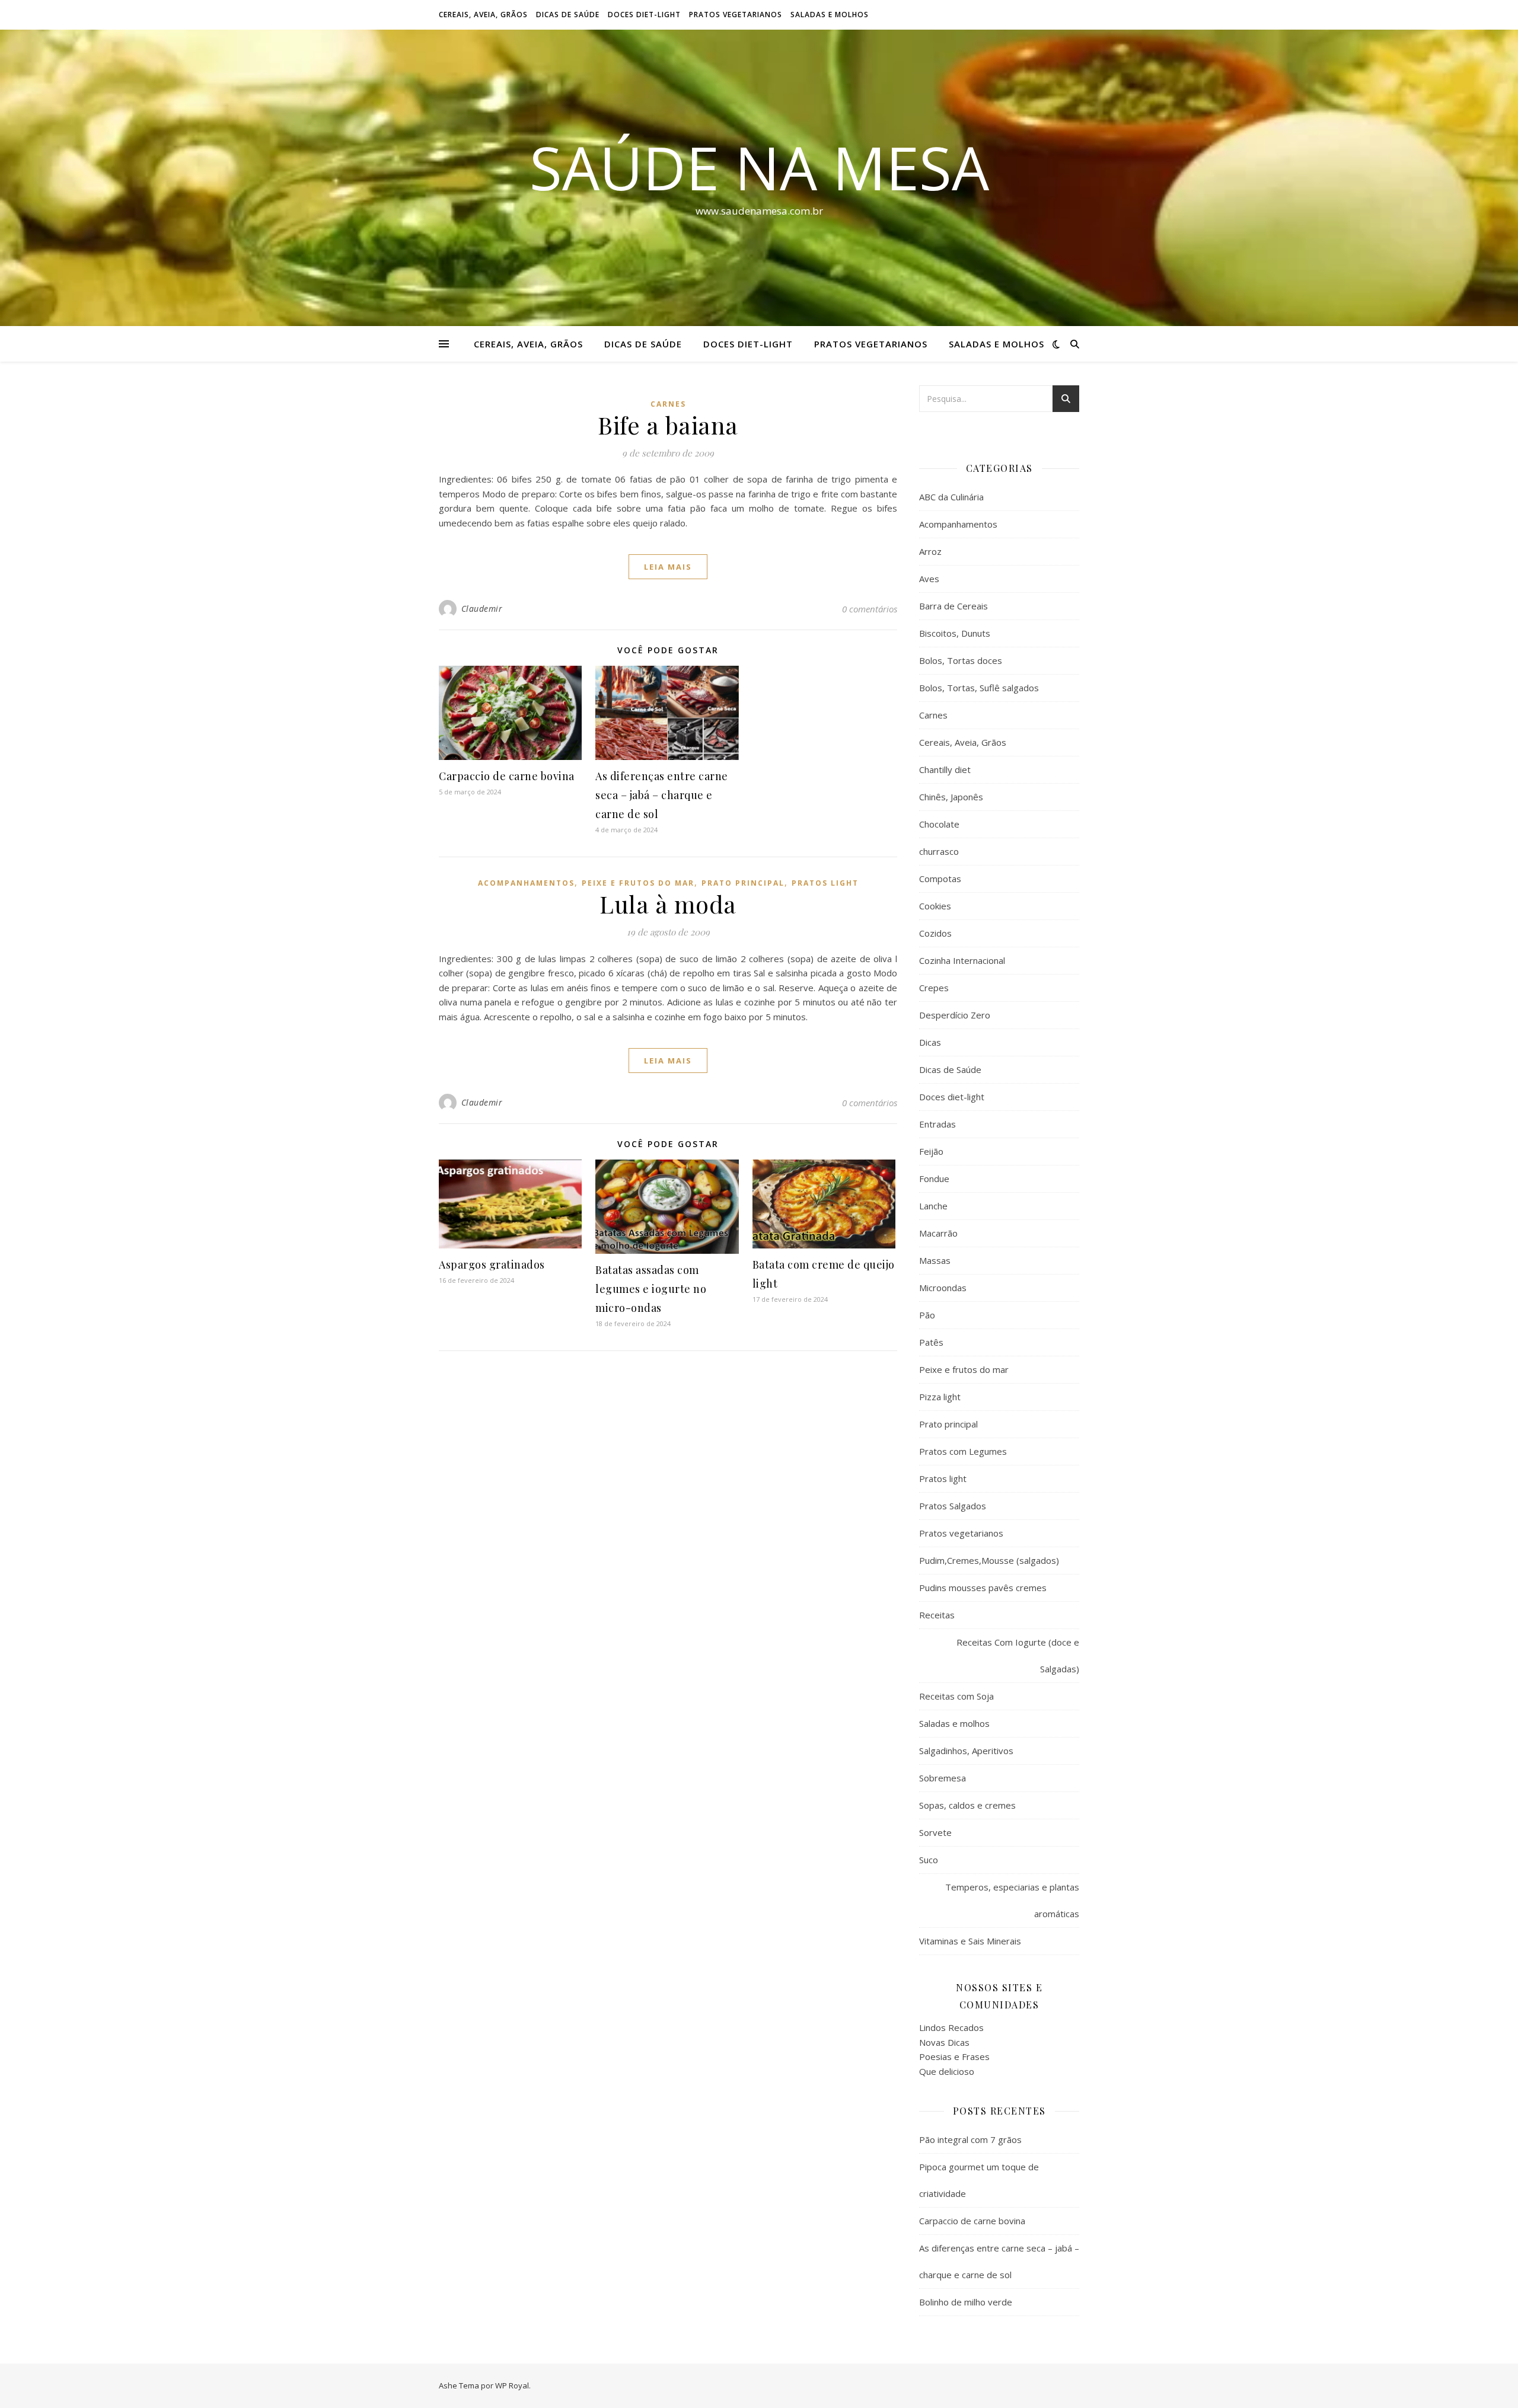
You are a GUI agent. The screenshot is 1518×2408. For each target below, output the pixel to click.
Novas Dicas (944, 2042)
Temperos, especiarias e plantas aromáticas (1012, 1900)
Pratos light (825, 883)
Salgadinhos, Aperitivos (966, 1751)
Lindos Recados (951, 2027)
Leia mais (668, 567)
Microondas (943, 1288)
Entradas (937, 1124)
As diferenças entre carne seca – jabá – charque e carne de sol (662, 795)
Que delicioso (947, 2071)
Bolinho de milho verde (966, 2302)
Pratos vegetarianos (736, 15)
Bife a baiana (668, 425)
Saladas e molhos (830, 15)
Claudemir (482, 609)
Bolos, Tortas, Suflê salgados (979, 688)
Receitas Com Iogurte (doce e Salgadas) (1018, 1655)
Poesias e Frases (954, 2056)
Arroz (930, 551)
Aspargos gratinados (492, 1264)
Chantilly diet (945, 769)
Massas (935, 1260)
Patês (931, 1342)
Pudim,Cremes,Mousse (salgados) (989, 1560)
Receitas (937, 1615)
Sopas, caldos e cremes (967, 1805)
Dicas (930, 1042)
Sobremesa (943, 1778)
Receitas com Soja (956, 1696)
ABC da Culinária (951, 497)
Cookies (935, 906)
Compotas (940, 879)
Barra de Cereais (953, 606)
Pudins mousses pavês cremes (983, 1588)
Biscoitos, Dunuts (955, 633)
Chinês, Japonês (951, 797)
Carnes (668, 404)
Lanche (933, 1206)
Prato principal (743, 883)
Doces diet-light (644, 15)
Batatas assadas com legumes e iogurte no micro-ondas (651, 1289)
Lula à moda (668, 904)
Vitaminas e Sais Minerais (970, 1941)
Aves (929, 579)
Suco (929, 1860)
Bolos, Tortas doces (961, 660)
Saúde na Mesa (759, 167)
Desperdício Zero (955, 1015)
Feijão (931, 1151)
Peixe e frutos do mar (638, 883)
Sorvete (935, 1832)
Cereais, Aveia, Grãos (483, 15)
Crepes (934, 988)
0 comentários (870, 609)
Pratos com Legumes (963, 1451)
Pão (927, 1315)
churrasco (939, 851)
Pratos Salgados (953, 1506)
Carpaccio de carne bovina (507, 776)
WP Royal (512, 2385)
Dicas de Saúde (568, 15)
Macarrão (938, 1233)
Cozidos (935, 933)
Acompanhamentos (526, 883)
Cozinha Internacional (962, 960)
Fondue (934, 1179)
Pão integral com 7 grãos (970, 2139)
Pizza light (940, 1397)
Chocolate (939, 824)
